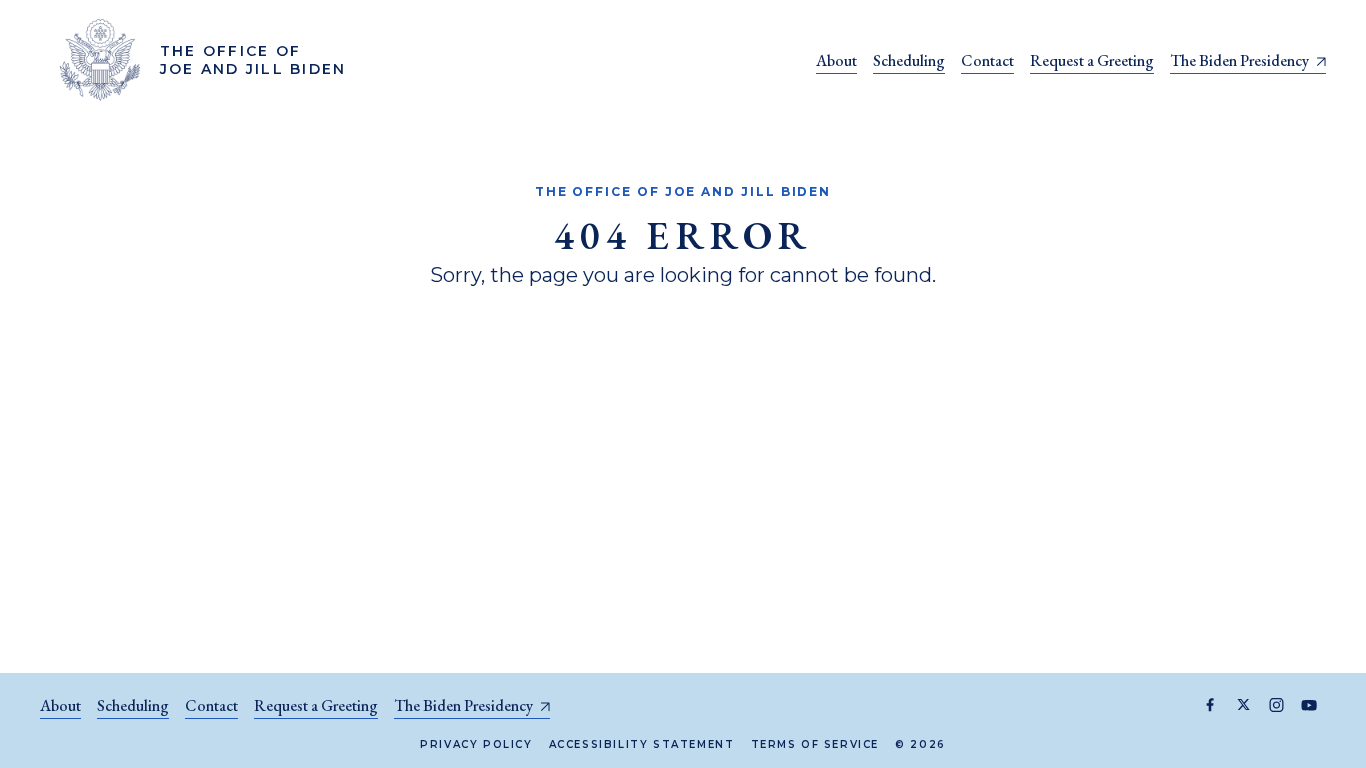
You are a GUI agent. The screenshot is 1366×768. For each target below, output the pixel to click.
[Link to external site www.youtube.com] (1309, 705)
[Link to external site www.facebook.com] (1210, 705)
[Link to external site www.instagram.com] (1276, 705)
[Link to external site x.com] (1243, 705)
